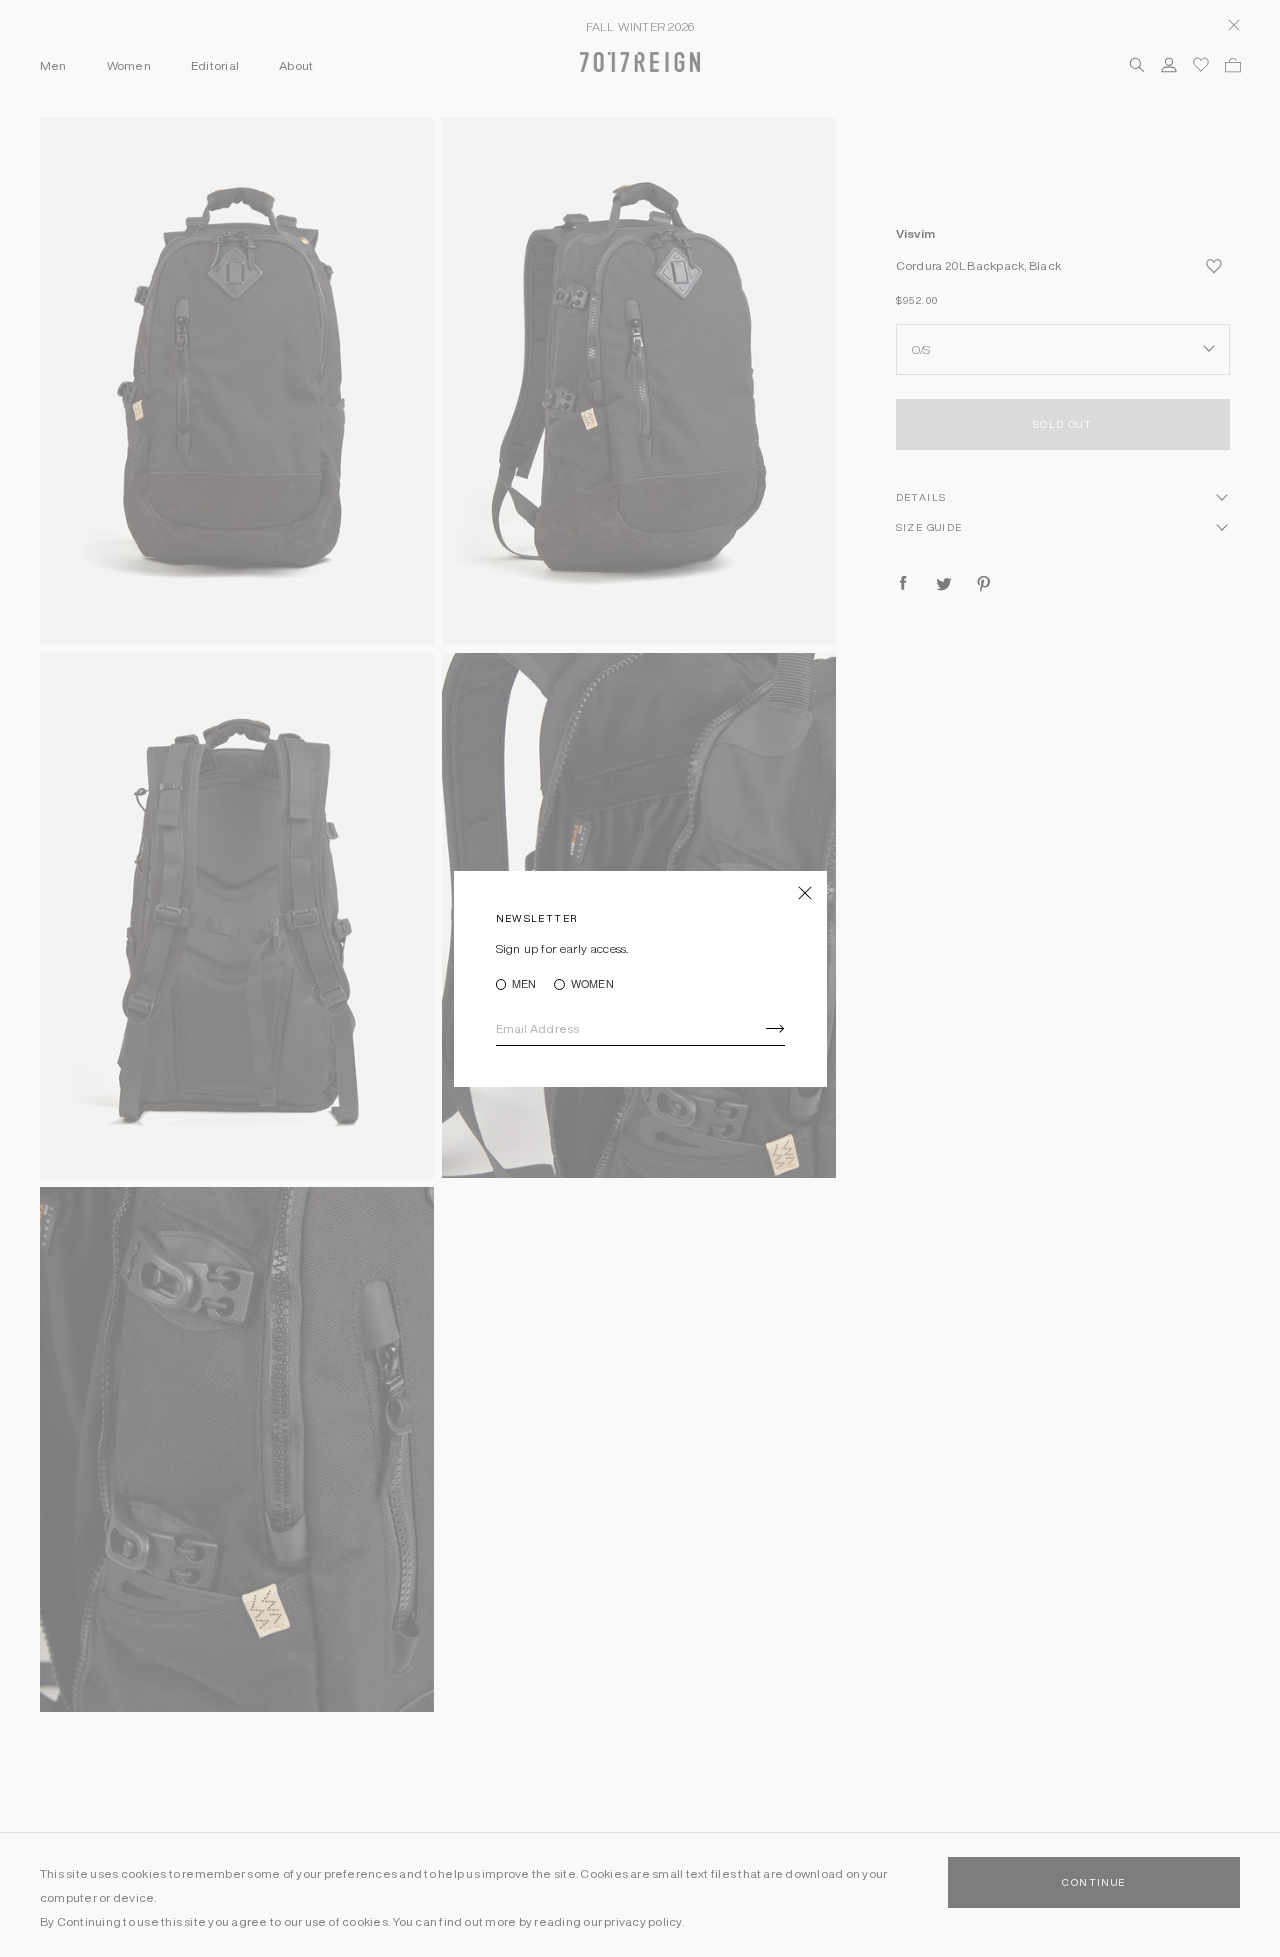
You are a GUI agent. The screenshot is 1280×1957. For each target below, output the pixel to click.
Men (524, 984)
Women (592, 984)
